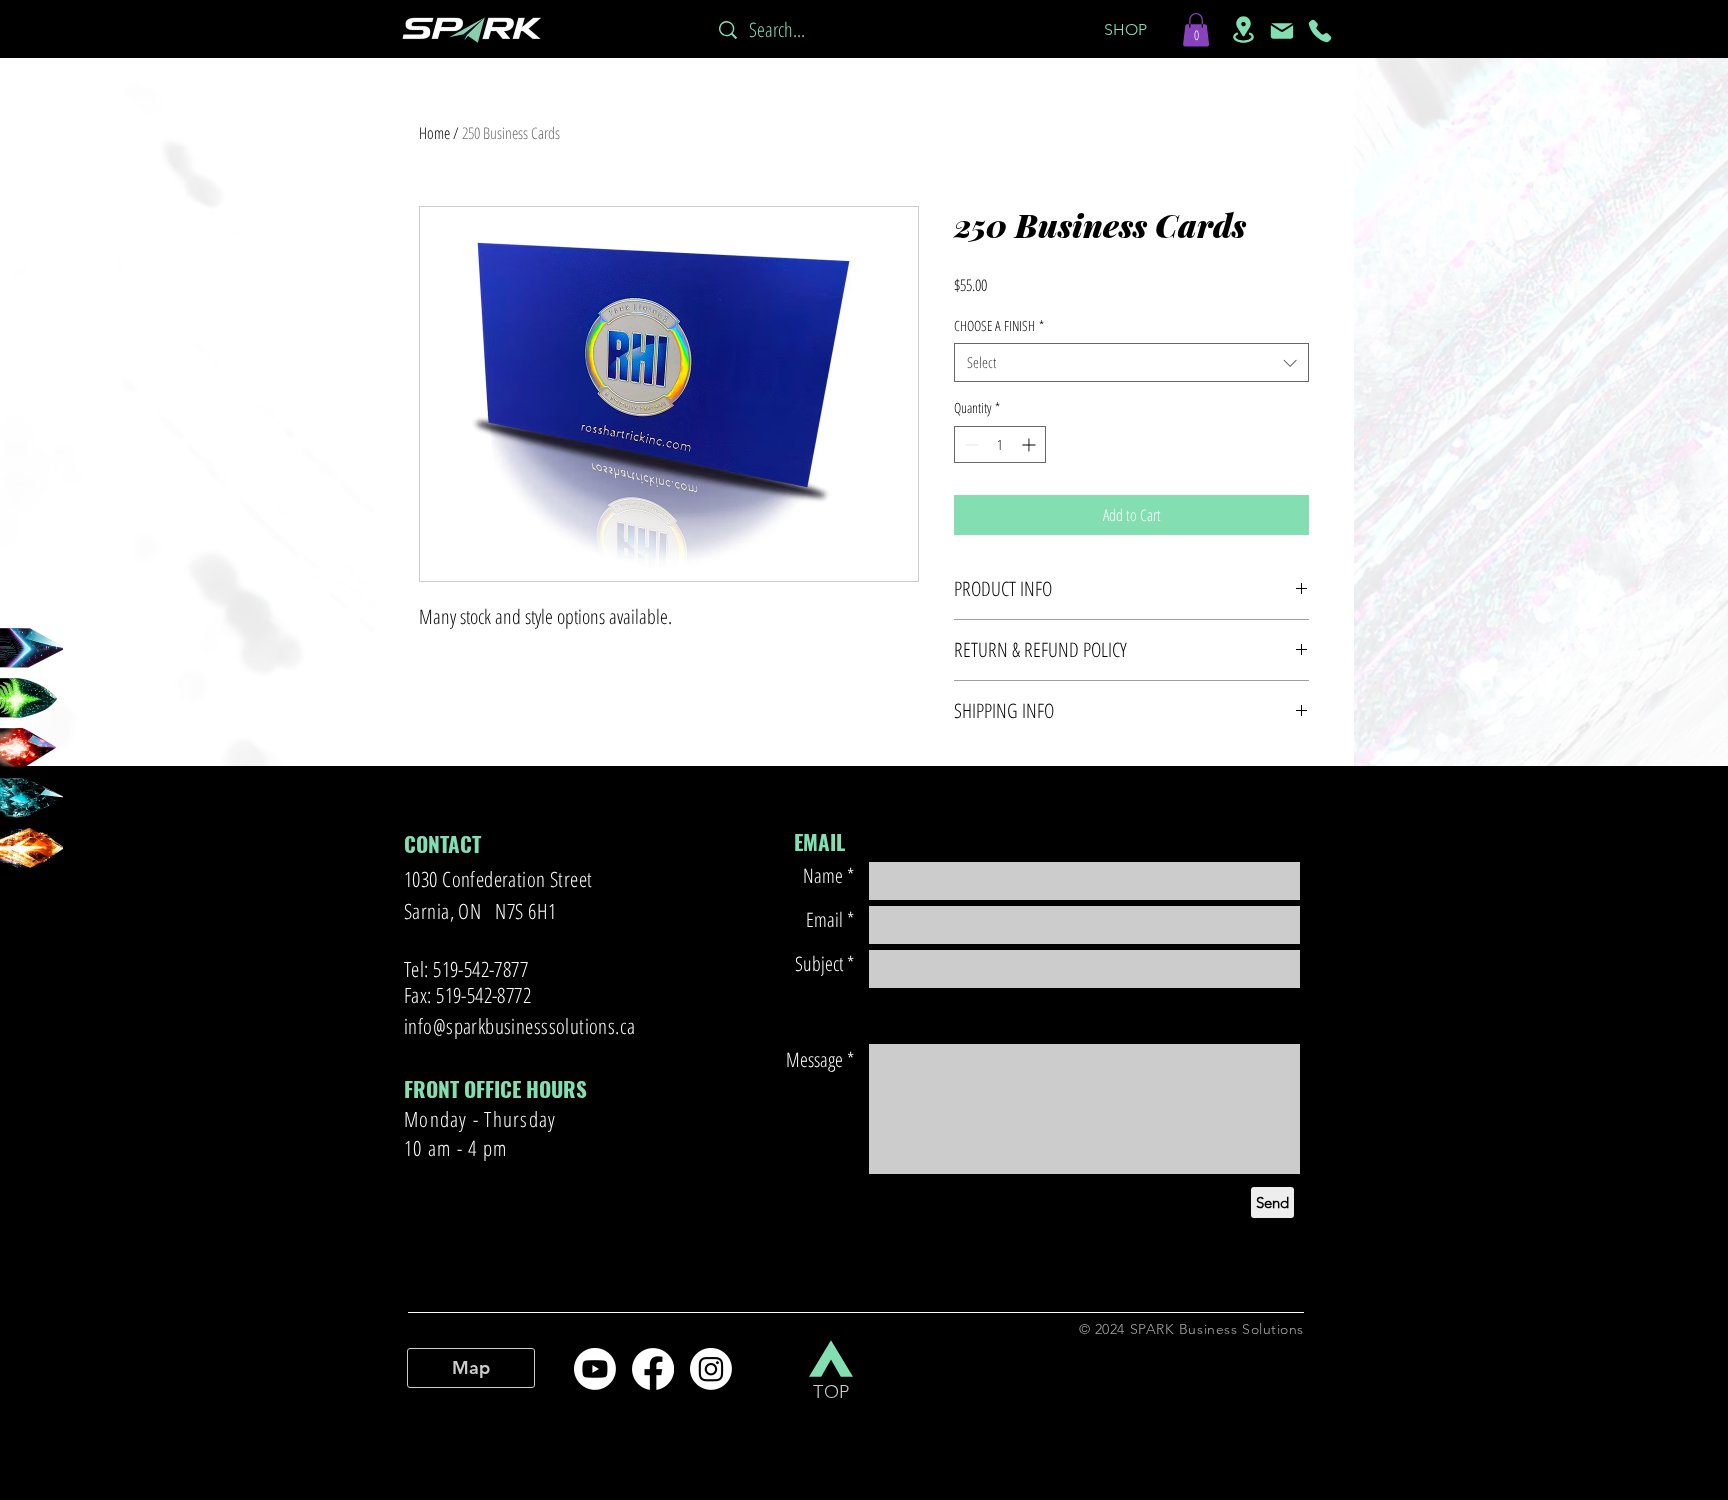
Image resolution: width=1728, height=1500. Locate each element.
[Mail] (1282, 31)
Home (434, 133)
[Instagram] (711, 1369)
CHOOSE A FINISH (999, 325)
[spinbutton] (1000, 444)
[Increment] (1030, 444)
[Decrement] (969, 444)
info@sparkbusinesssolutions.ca (520, 1026)
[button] (1125, 30)
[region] (48, 800)
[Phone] (1320, 31)
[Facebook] (653, 1369)
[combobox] (1131, 362)
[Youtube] (595, 1369)
